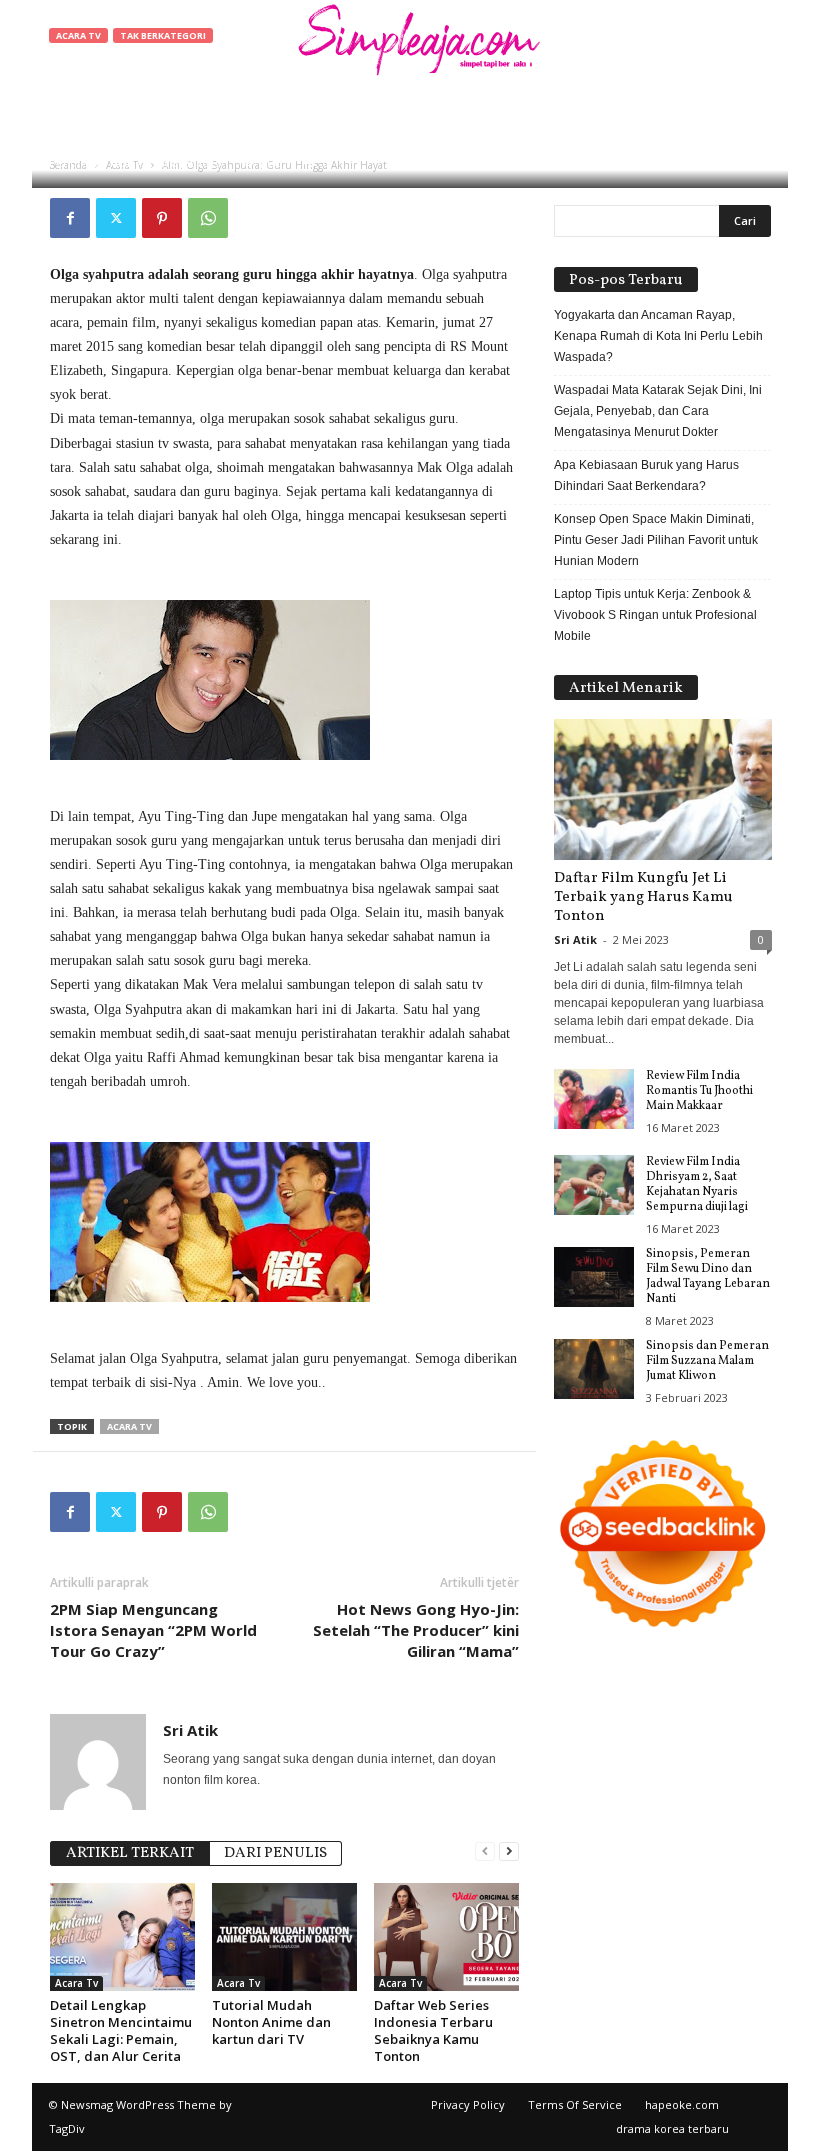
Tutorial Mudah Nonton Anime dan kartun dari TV (271, 2022)
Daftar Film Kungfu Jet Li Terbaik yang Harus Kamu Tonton (643, 897)
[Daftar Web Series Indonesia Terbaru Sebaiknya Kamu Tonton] (446, 1937)
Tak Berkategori (163, 35)
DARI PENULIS (275, 1853)
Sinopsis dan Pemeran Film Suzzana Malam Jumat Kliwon (707, 1361)
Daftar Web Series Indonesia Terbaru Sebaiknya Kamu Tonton (433, 2030)
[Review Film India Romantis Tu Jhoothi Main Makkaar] (594, 1099)
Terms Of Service (575, 2104)
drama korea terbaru (672, 2128)
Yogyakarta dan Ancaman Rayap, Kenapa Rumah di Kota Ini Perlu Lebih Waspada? (658, 336)
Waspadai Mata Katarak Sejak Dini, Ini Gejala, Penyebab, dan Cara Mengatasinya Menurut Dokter (658, 411)
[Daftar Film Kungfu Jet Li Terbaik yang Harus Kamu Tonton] (663, 789)
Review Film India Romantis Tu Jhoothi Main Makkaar (699, 1091)
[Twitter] (116, 218)
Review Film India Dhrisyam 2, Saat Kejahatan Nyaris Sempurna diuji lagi (697, 1184)
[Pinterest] (162, 218)
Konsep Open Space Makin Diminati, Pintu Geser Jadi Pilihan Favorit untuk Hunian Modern (656, 540)
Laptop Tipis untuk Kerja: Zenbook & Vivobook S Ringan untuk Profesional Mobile (655, 615)
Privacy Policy (468, 2104)
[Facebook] (70, 218)
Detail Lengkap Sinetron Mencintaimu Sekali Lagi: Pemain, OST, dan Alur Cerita (121, 2030)
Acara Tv (78, 35)
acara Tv (129, 1426)
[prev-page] (485, 1851)
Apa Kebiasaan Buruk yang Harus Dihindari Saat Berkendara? (646, 475)
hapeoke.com (682, 2104)
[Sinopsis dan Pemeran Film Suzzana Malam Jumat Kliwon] (594, 1369)
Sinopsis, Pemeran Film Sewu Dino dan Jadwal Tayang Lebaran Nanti (708, 1276)
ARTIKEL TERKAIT (130, 1853)
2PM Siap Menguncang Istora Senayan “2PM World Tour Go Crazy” (153, 1630)
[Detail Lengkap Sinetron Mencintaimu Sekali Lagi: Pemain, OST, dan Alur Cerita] (122, 1937)
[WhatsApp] (208, 218)
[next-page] (509, 1851)
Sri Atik (112, 162)
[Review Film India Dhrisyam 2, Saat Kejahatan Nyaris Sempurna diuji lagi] (594, 1185)
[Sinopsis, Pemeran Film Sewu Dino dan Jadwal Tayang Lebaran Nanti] (594, 1277)
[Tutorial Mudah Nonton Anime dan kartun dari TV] (284, 1937)
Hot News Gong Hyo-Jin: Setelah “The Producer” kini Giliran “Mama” (416, 1630)
